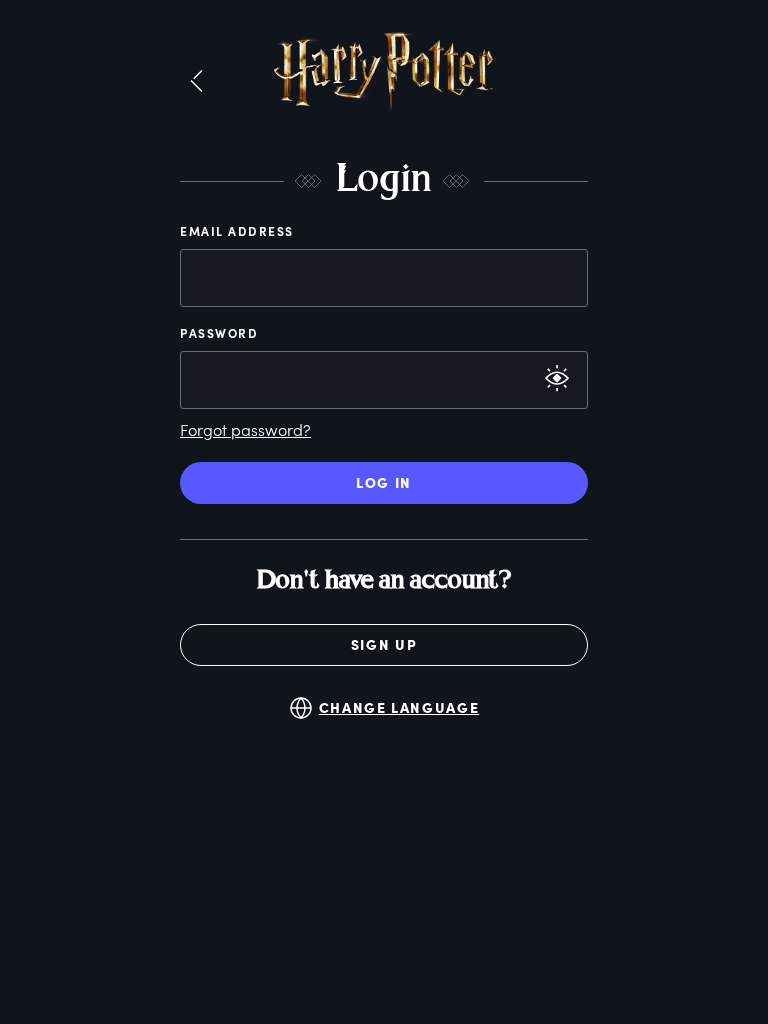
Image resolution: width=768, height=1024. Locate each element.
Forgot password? (245, 429)
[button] (196, 82)
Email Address (237, 231)
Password (219, 333)
